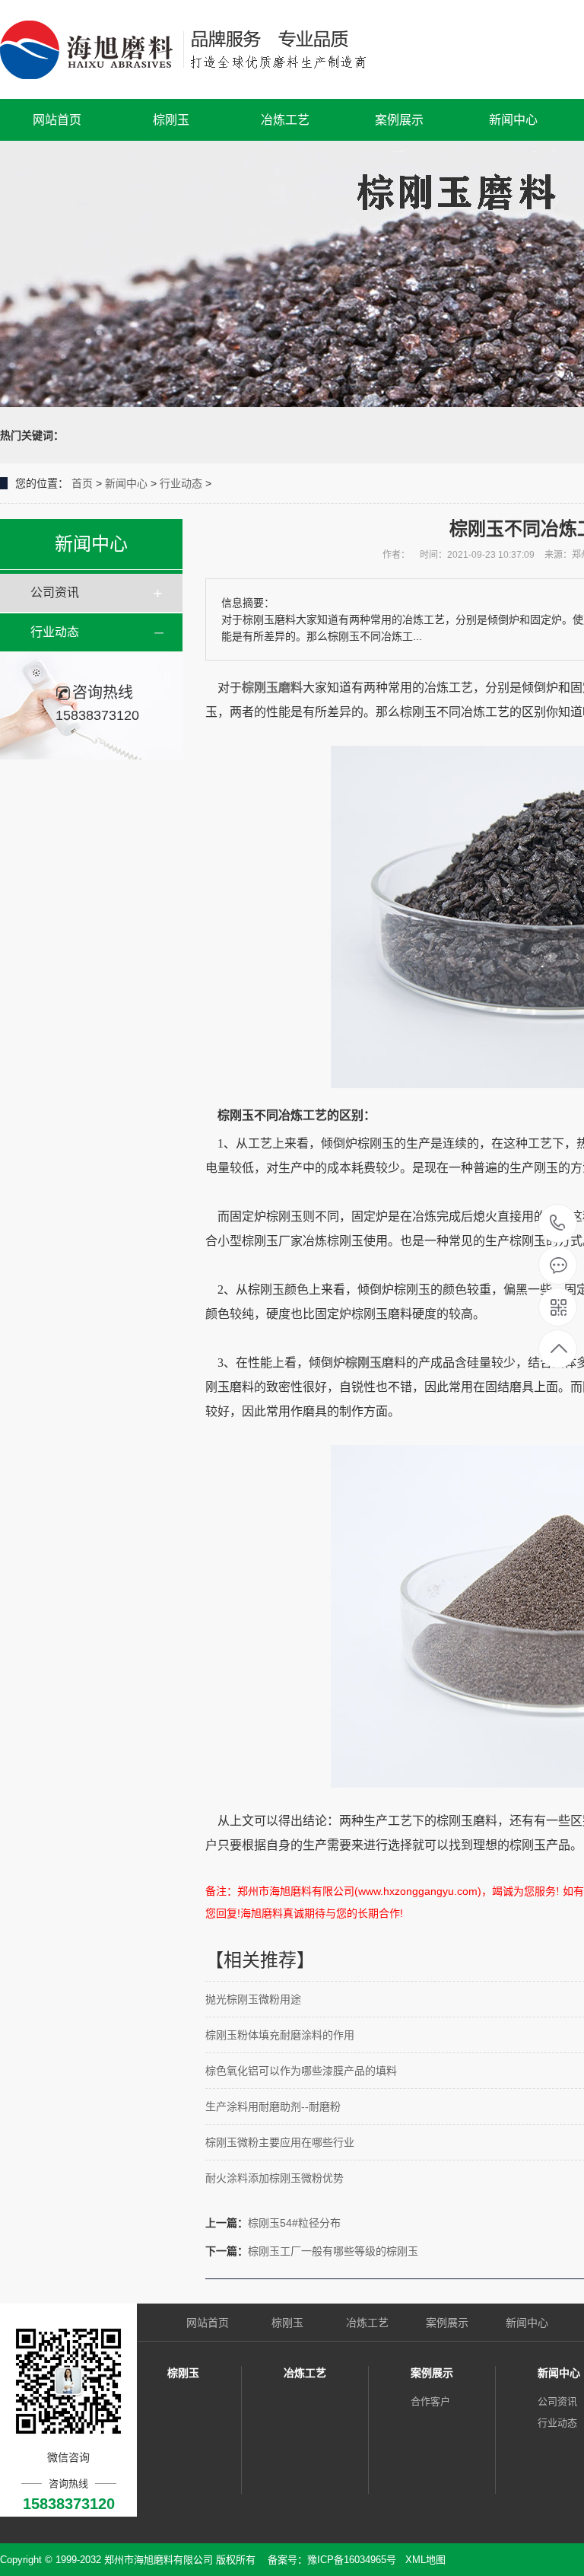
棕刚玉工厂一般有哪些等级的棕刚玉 (333, 2251)
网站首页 (57, 120)
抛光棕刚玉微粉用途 (253, 1999)
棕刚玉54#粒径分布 (294, 2223)
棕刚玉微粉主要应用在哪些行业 (280, 2142)
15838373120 (558, 1224)
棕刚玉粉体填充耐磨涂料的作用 (280, 2035)
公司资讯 (55, 592)
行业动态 (181, 483)
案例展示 (399, 120)
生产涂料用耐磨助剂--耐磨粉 (273, 2106)
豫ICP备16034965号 (352, 2560)
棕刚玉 (171, 120)
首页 (82, 483)
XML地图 (425, 2560)
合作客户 (430, 2401)
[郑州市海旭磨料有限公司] (196, 49)
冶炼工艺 (285, 120)
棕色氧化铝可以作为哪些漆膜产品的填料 (301, 2071)
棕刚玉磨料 (272, 688)
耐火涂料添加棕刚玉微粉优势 (275, 2178)
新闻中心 (513, 120)
